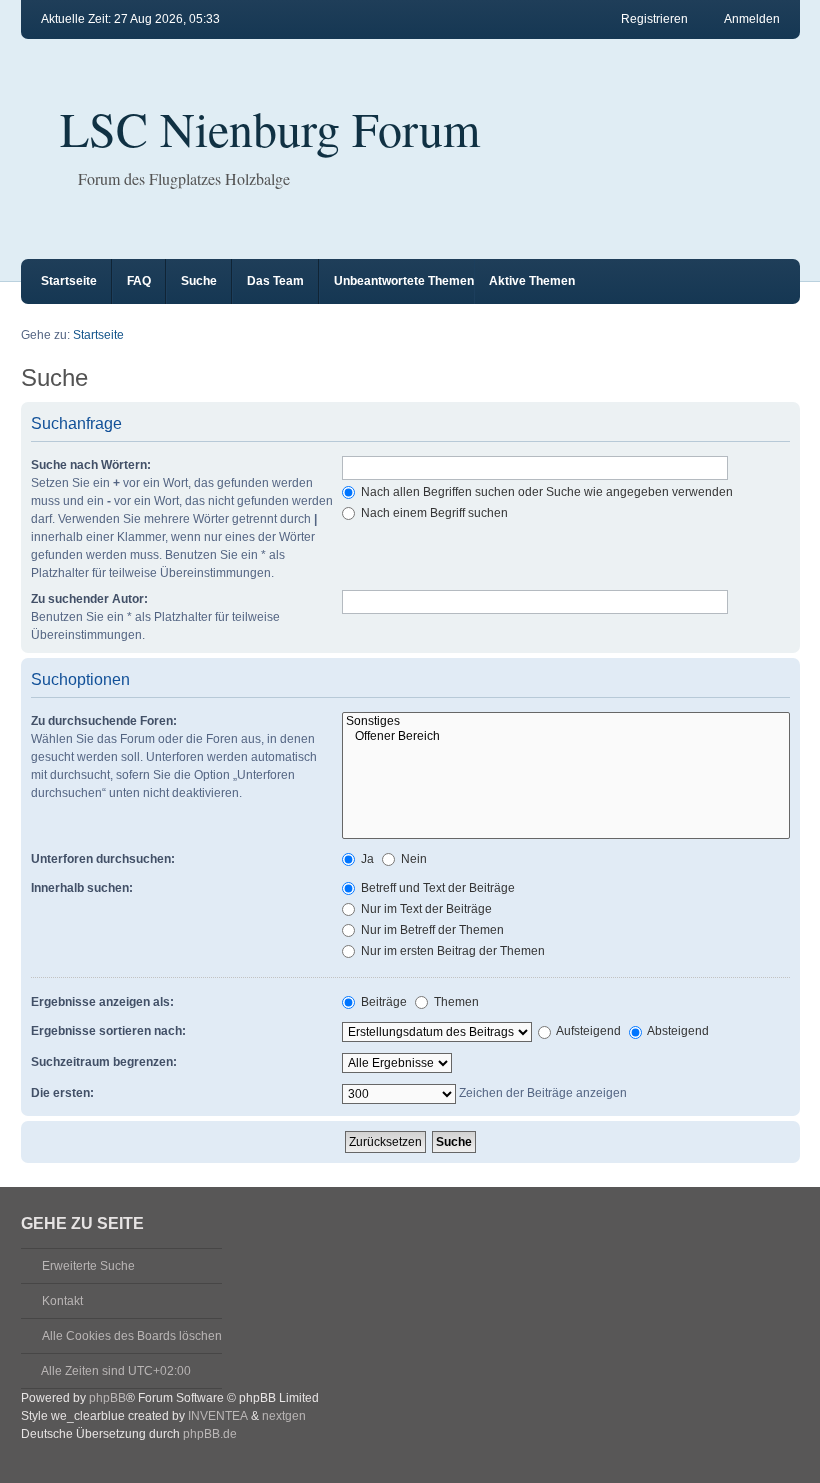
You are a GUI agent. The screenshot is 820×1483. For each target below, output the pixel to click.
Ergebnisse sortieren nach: (108, 1031)
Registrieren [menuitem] (654, 19)
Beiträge (382, 1002)
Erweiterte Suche (88, 1266)
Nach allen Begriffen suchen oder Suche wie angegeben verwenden (545, 492)
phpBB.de (210, 1434)
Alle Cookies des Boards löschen (132, 1336)
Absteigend (677, 1031)
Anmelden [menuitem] (752, 19)
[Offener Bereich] (566, 736)
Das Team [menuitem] (275, 281)
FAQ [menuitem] (139, 281)
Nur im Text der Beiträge (425, 909)
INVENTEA (218, 1416)
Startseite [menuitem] (69, 281)
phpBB (107, 1398)
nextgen (284, 1416)
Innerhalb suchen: (82, 888)
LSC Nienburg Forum (270, 128)
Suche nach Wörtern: (91, 465)
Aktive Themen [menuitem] (532, 281)
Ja (366, 859)
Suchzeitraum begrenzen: (104, 1062)
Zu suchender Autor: (89, 599)
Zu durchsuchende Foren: (104, 721)
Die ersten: (62, 1093)
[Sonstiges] (566, 721)
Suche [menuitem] (199, 281)
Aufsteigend (587, 1031)
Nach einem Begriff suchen (433, 513)
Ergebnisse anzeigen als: (102, 1002)
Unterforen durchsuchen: (103, 859)
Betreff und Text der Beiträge (436, 888)
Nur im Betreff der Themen (431, 930)
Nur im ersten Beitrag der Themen (451, 951)
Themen (455, 1002)
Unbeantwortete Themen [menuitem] (404, 281)
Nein (412, 859)
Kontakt (62, 1301)
